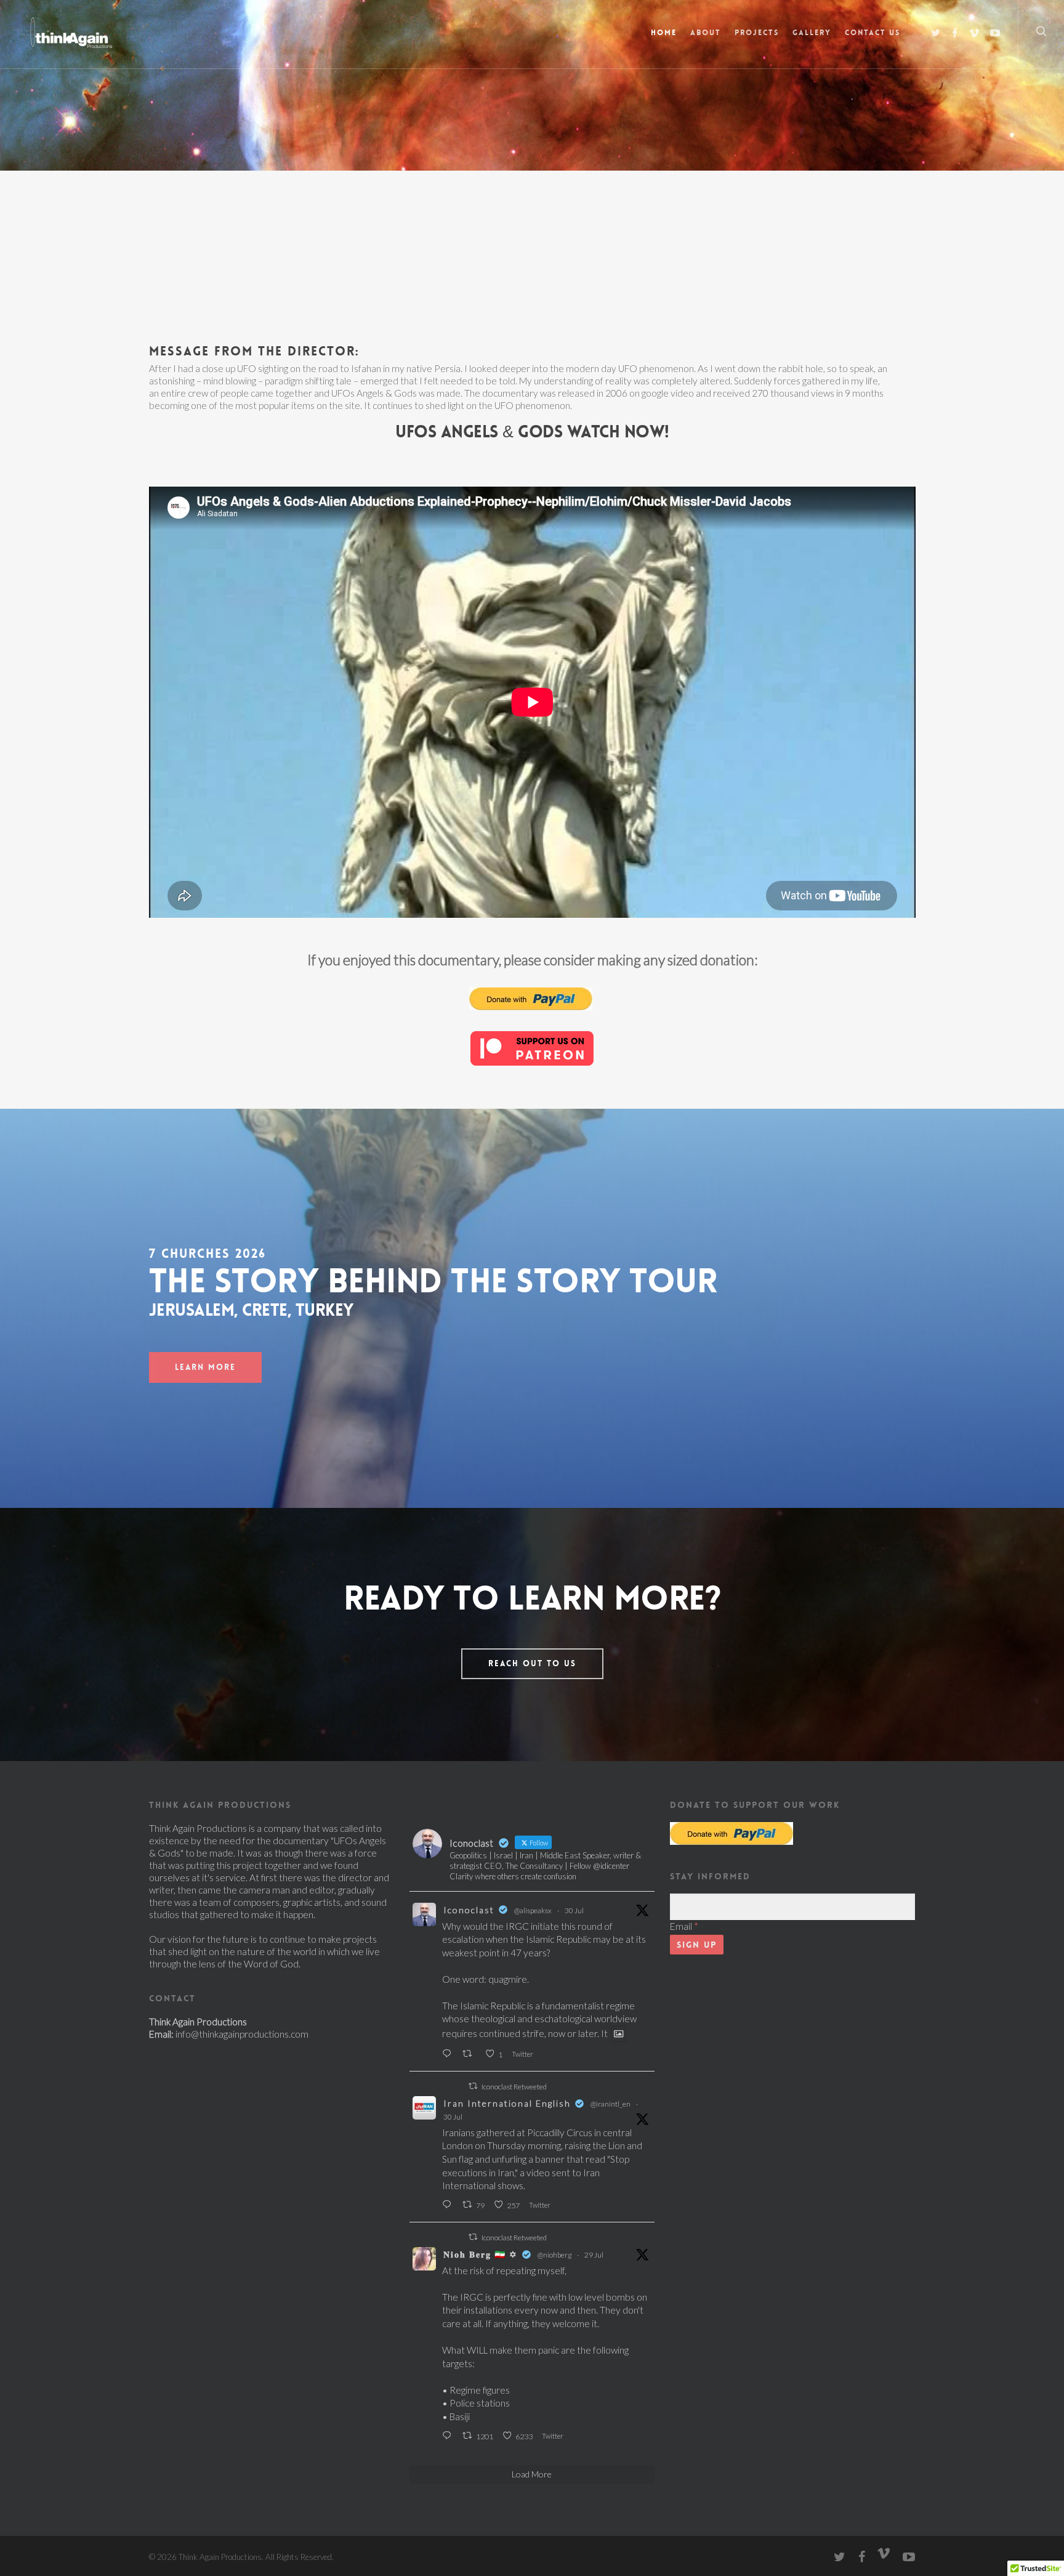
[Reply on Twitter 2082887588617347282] (449, 2054)
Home (664, 33)
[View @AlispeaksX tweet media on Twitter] (619, 2034)
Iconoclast (469, 1910)
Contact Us (873, 33)
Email (684, 1926)
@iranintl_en (611, 2104)
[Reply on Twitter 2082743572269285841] (449, 2205)
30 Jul (574, 1910)
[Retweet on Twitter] (473, 2086)
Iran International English (507, 2103)
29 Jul (594, 2255)
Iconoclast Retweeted (514, 2087)
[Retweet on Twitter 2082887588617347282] (470, 2054)
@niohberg (554, 2255)
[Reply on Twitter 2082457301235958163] (449, 2436)
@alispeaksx (533, 1910)
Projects (757, 33)
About (706, 33)
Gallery (812, 33)
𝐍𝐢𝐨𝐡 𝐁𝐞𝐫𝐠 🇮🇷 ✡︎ (481, 2254)
